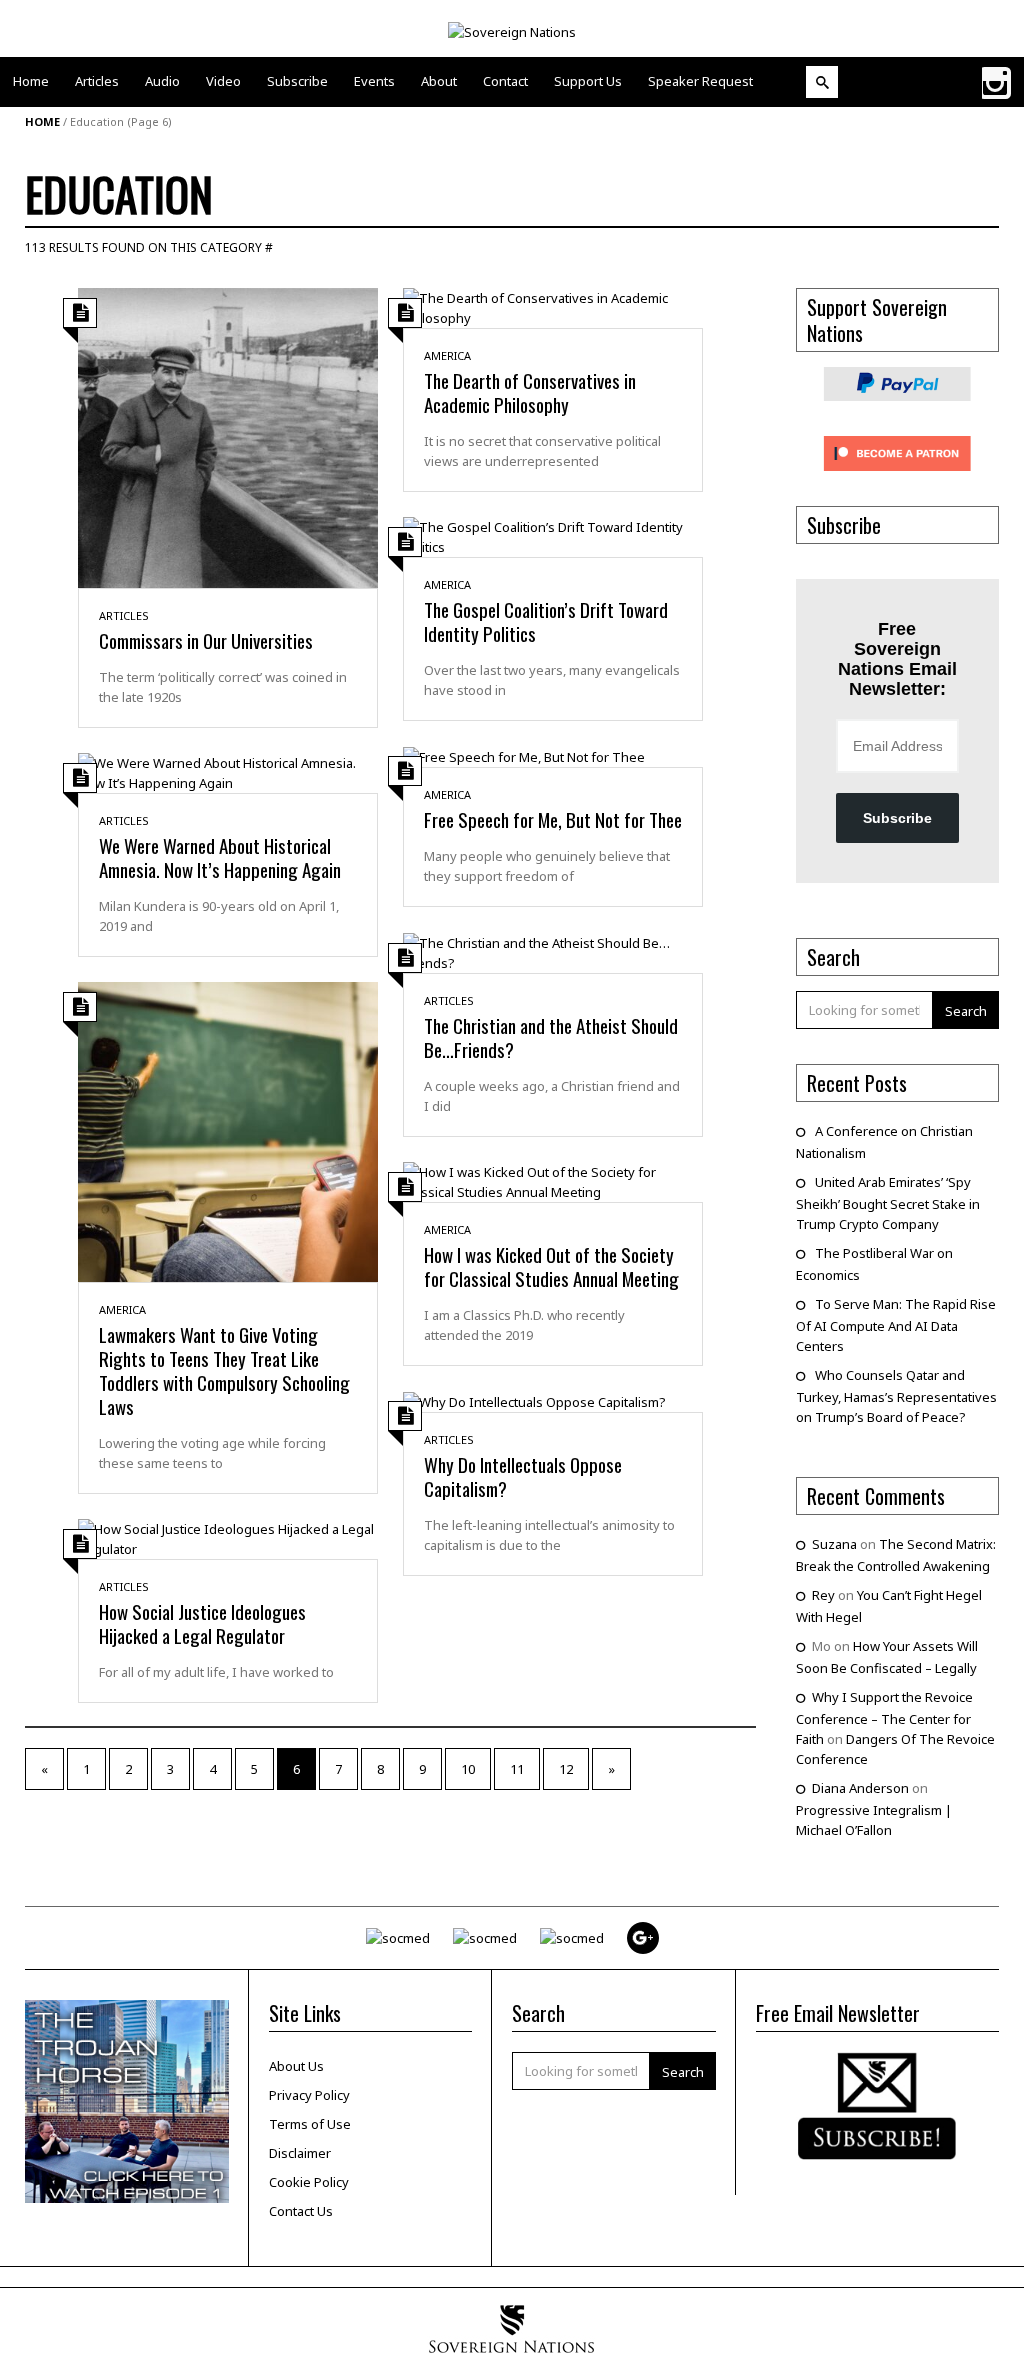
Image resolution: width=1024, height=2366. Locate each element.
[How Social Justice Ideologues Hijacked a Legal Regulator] (228, 1537)
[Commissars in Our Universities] (228, 436)
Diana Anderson (860, 1788)
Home (42, 121)
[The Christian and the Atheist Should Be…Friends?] (553, 951)
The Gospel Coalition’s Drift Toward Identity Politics (546, 621)
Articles (124, 615)
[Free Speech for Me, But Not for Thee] (524, 756)
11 (517, 1769)
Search (966, 1011)
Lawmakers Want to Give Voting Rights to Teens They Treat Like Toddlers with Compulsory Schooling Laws (224, 1370)
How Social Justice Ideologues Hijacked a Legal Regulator (202, 1623)
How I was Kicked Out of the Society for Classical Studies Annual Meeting (551, 1266)
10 (468, 1769)
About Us (296, 2066)
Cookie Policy (309, 2182)
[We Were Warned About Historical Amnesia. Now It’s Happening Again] (228, 771)
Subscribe (897, 818)
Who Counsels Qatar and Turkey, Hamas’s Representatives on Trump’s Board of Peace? (896, 1396)
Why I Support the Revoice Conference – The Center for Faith (884, 1718)
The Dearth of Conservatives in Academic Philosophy (530, 392)
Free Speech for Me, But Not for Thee (553, 819)
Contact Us (301, 2211)
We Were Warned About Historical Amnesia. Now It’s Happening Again (220, 857)
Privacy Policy (309, 2095)
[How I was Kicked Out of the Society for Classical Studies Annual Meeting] (553, 1180)
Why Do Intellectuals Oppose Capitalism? (523, 1476)
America (447, 355)
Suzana (834, 1544)
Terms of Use (310, 2124)
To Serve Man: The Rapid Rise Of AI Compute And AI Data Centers (896, 1325)
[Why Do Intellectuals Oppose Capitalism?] (534, 1401)
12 (566, 1769)
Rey (823, 1595)
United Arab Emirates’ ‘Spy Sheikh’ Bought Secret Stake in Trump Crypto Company (888, 1203)
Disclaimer (300, 2153)
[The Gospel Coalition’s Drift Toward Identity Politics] (553, 535)
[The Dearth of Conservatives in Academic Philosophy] (553, 306)
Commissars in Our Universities (206, 640)
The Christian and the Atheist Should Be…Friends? (551, 1037)
